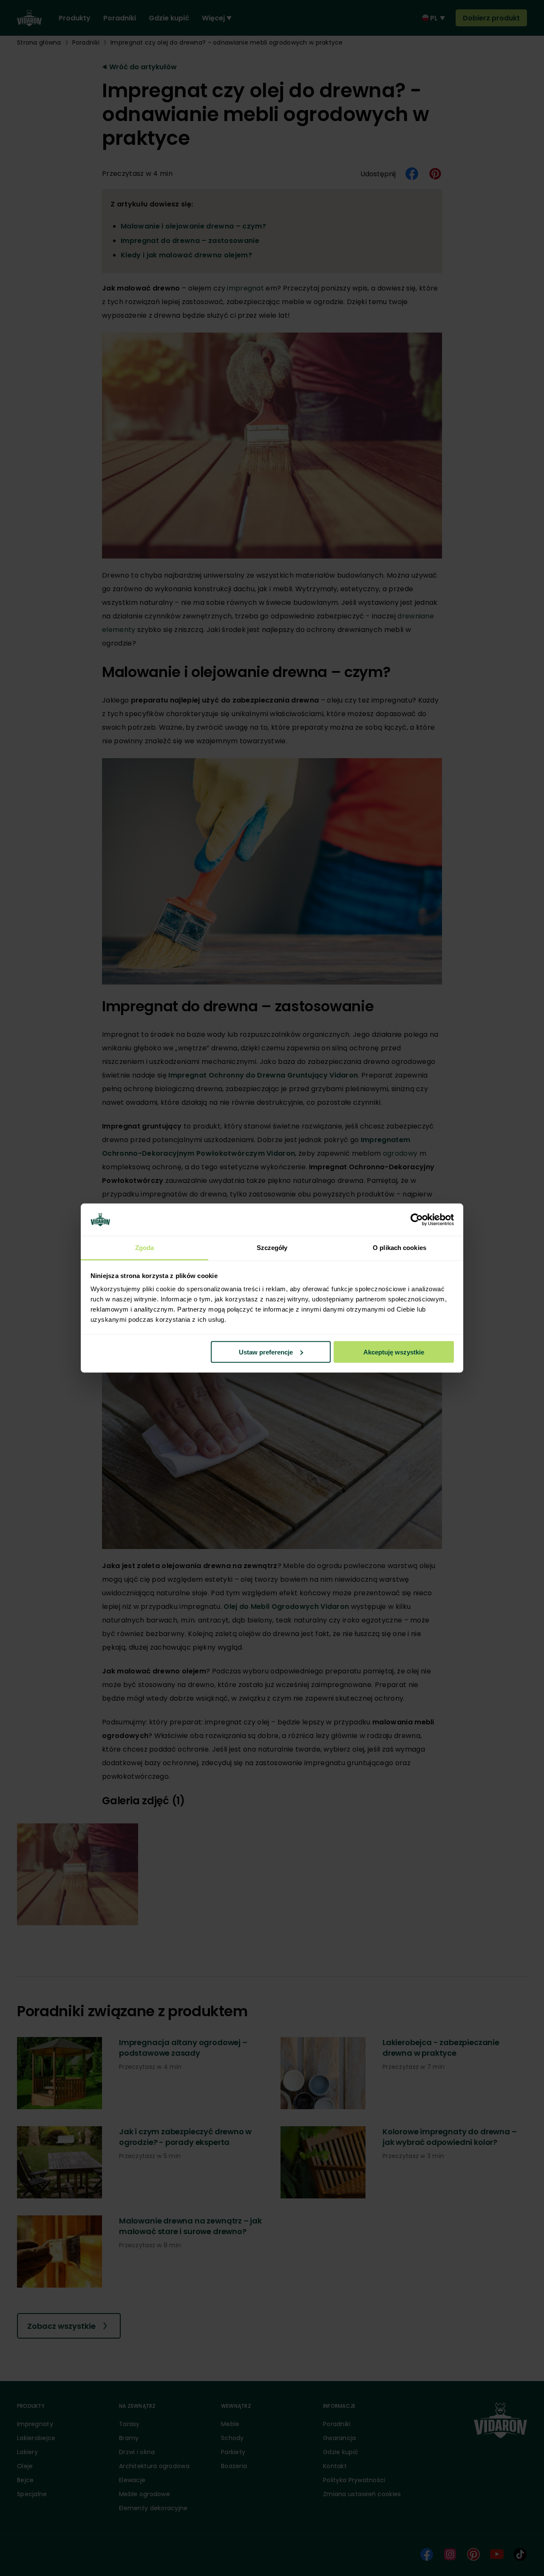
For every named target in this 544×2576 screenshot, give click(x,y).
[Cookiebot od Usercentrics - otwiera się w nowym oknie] (417, 1220)
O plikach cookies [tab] (399, 1248)
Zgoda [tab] (145, 1248)
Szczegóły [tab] (272, 1248)
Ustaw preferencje (266, 1352)
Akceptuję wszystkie (394, 1352)
